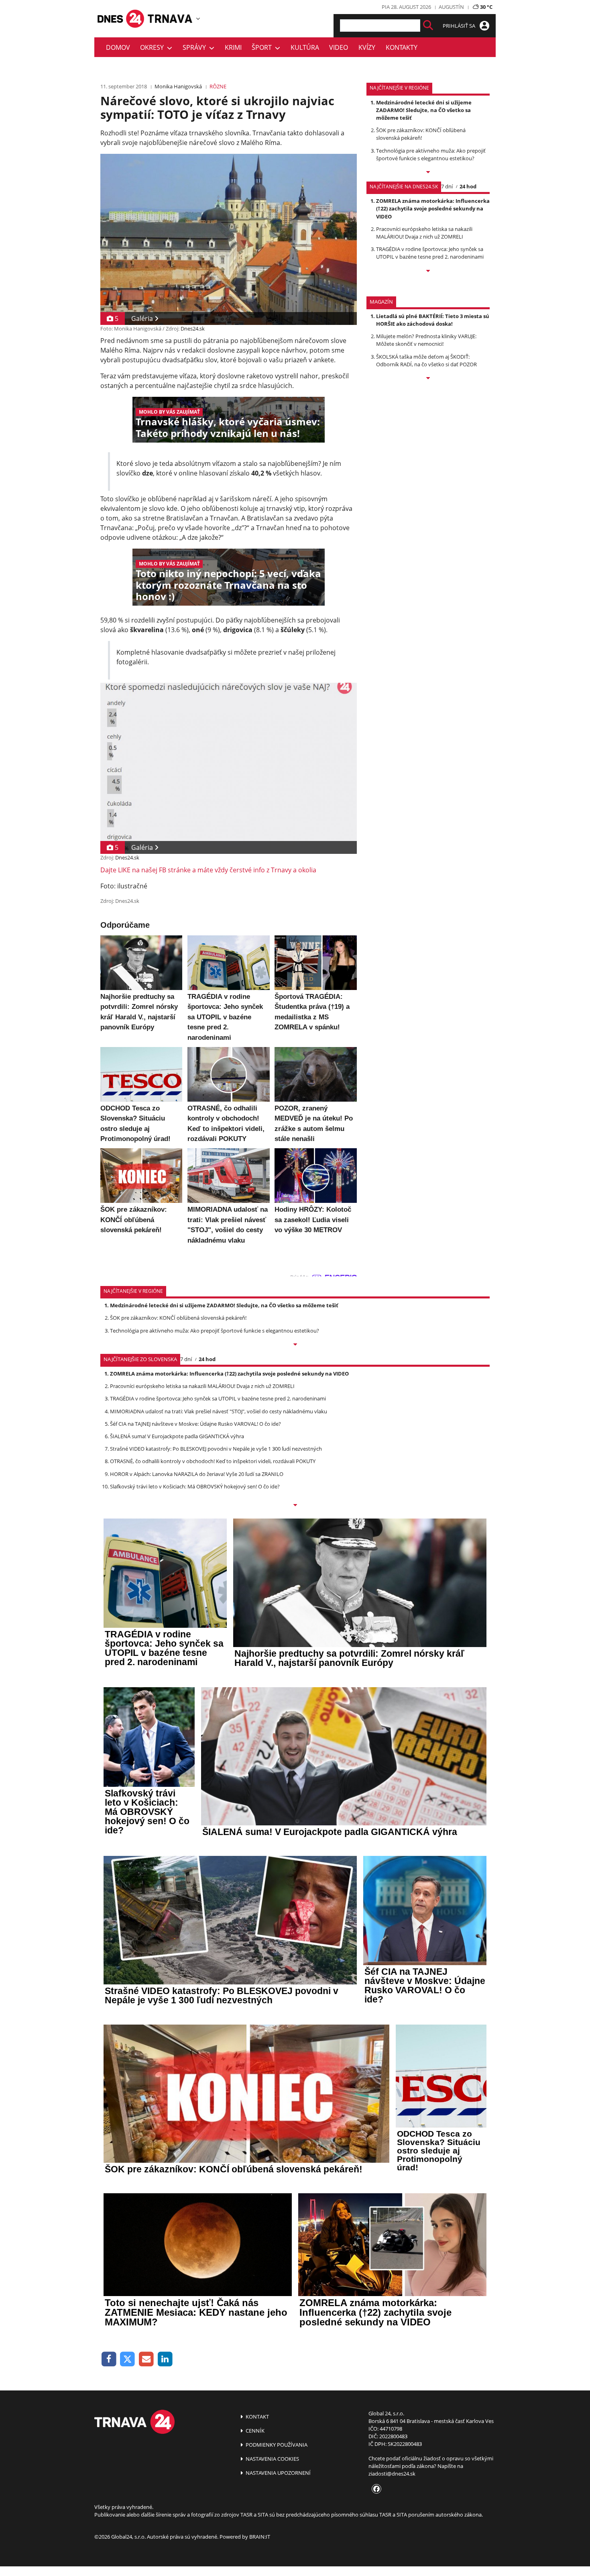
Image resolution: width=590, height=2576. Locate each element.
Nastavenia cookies (272, 2459)
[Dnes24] (171, 18)
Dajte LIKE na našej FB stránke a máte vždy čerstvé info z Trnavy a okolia (208, 870)
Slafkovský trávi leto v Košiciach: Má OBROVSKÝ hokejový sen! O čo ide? (195, 1486)
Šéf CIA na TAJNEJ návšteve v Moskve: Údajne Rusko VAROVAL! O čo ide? (195, 1424)
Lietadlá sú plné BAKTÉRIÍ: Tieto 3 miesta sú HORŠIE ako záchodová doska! (433, 320)
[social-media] (375, 2489)
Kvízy (367, 47)
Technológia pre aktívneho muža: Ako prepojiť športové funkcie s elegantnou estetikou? (431, 154)
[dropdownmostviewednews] (428, 173)
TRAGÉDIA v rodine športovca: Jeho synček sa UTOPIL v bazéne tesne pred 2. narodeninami (430, 253)
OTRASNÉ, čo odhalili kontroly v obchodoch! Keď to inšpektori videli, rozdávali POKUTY (213, 1461)
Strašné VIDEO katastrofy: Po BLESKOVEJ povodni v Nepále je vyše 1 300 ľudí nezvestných (216, 1449)
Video (339, 47)
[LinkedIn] (165, 2359)
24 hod (468, 186)
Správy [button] (196, 47)
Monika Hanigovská (178, 86)
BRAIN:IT (260, 2537)
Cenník (254, 2431)
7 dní (447, 186)
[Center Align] (428, 26)
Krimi (233, 47)
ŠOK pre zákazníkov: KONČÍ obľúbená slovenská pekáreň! (421, 134)
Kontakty (402, 47)
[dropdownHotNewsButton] (428, 379)
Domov (118, 47)
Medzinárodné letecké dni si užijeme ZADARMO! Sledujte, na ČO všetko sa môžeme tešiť (424, 110)
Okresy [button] (154, 47)
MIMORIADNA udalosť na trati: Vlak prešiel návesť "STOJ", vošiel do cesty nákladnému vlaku (219, 1411)
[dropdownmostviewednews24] (428, 271)
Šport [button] (263, 47)
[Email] (146, 2359)
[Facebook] (109, 2359)
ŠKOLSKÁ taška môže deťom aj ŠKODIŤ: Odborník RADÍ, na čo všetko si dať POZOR (426, 360)
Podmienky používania (276, 2445)
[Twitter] (128, 2359)
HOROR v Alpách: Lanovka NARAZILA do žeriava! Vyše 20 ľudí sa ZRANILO (197, 1474)
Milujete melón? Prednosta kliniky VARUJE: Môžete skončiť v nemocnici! (426, 340)
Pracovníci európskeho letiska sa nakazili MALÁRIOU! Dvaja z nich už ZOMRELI (424, 233)
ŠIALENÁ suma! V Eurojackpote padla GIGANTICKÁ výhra (177, 1436)
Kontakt (257, 2417)
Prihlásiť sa (460, 26)
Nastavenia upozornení (278, 2473)
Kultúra (305, 47)
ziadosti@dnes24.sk (392, 2474)
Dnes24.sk (193, 329)
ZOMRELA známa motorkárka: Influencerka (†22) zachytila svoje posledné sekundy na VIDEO (433, 208)
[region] (198, 18)
